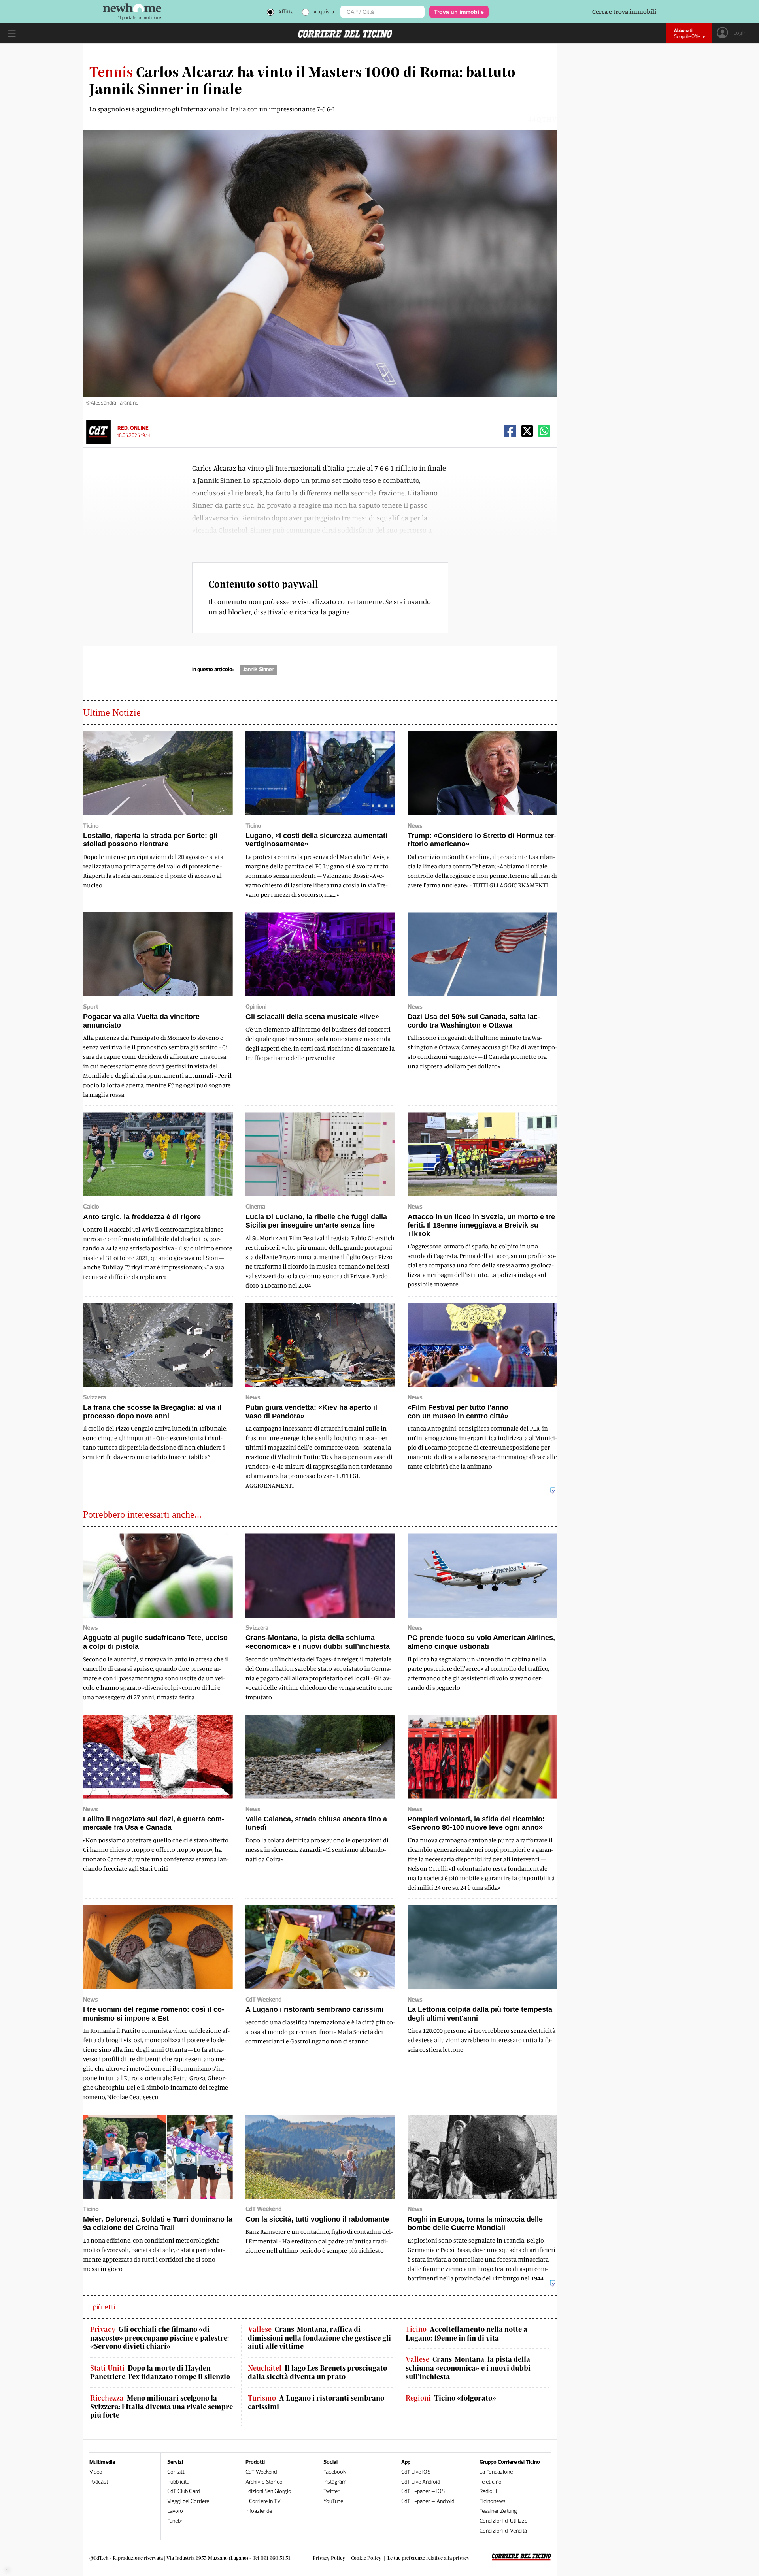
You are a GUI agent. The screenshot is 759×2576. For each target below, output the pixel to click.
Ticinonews (493, 2501)
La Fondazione (496, 2472)
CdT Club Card (183, 2491)
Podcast (99, 2482)
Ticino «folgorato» (451, 2398)
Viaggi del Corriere (188, 2501)
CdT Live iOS (416, 2472)
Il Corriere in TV (263, 2501)
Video (96, 2472)
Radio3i (488, 2491)
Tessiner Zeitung (498, 2511)
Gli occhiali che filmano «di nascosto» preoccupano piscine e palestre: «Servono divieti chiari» (160, 2338)
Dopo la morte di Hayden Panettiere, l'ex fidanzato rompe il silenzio (160, 2372)
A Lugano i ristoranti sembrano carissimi (316, 2402)
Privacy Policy (329, 2558)
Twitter (331, 2491)
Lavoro (175, 2511)
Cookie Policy (366, 2558)
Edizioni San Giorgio (268, 2491)
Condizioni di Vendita (503, 2531)
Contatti (177, 2472)
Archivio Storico (264, 2482)
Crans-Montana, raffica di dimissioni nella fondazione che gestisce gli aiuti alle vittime (319, 2338)
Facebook (335, 2472)
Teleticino (491, 2482)
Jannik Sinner (258, 669)
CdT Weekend (261, 2472)
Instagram (335, 2482)
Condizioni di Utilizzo (504, 2521)
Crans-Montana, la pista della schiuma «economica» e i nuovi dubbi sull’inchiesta (468, 2368)
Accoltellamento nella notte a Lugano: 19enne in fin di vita (466, 2334)
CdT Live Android (421, 2482)
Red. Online (133, 428)
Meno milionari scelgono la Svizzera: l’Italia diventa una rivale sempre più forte (161, 2407)
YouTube (333, 2501)
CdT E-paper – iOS (423, 2491)
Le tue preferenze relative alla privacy (429, 2558)
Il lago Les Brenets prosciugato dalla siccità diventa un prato (317, 2372)
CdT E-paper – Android (428, 2501)
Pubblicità (178, 2482)
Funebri (176, 2521)
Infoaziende (259, 2511)
